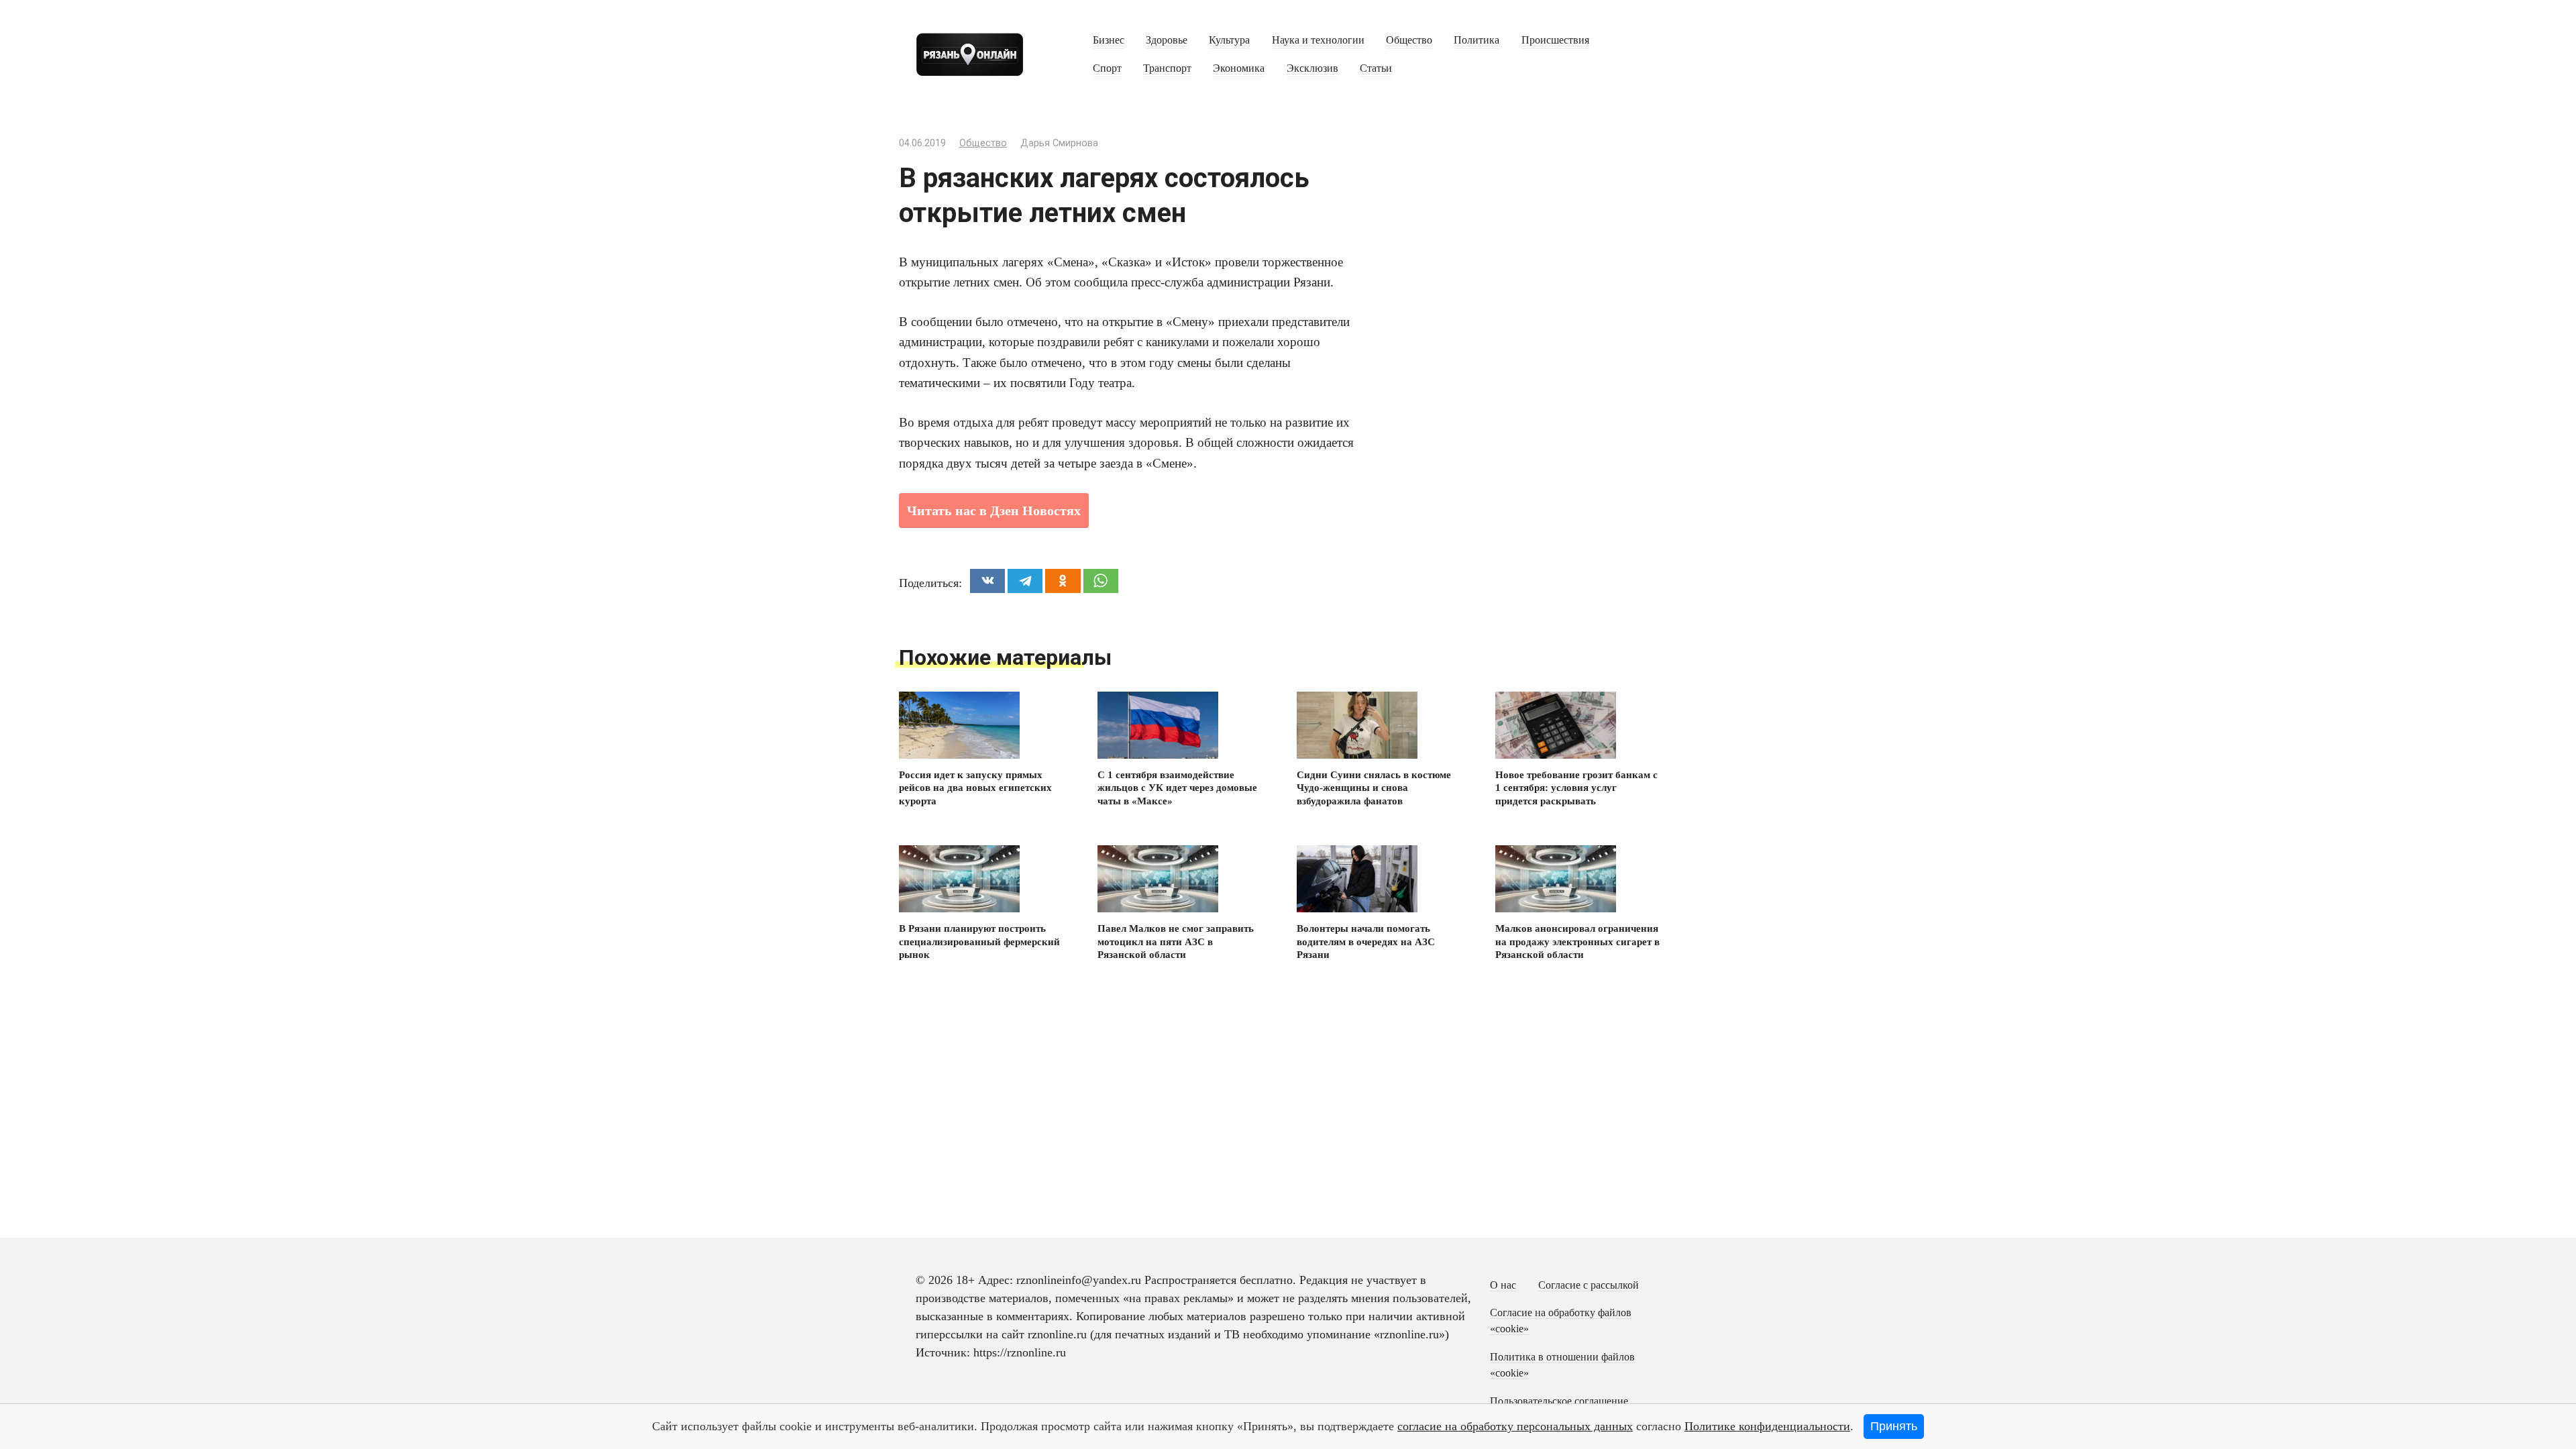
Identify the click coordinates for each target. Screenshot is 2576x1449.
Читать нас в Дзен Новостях (994, 511)
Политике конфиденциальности (1767, 1426)
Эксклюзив (1312, 68)
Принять (1894, 1426)
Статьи (1376, 68)
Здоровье (1167, 40)
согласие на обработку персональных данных (1515, 1426)
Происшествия (1555, 40)
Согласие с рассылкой (1589, 1285)
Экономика (1239, 68)
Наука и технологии (1318, 40)
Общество (1409, 40)
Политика (1477, 40)
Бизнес (1109, 40)
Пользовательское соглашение (1559, 1401)
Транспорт (1167, 68)
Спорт (1107, 68)
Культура (1229, 40)
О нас (1503, 1285)
